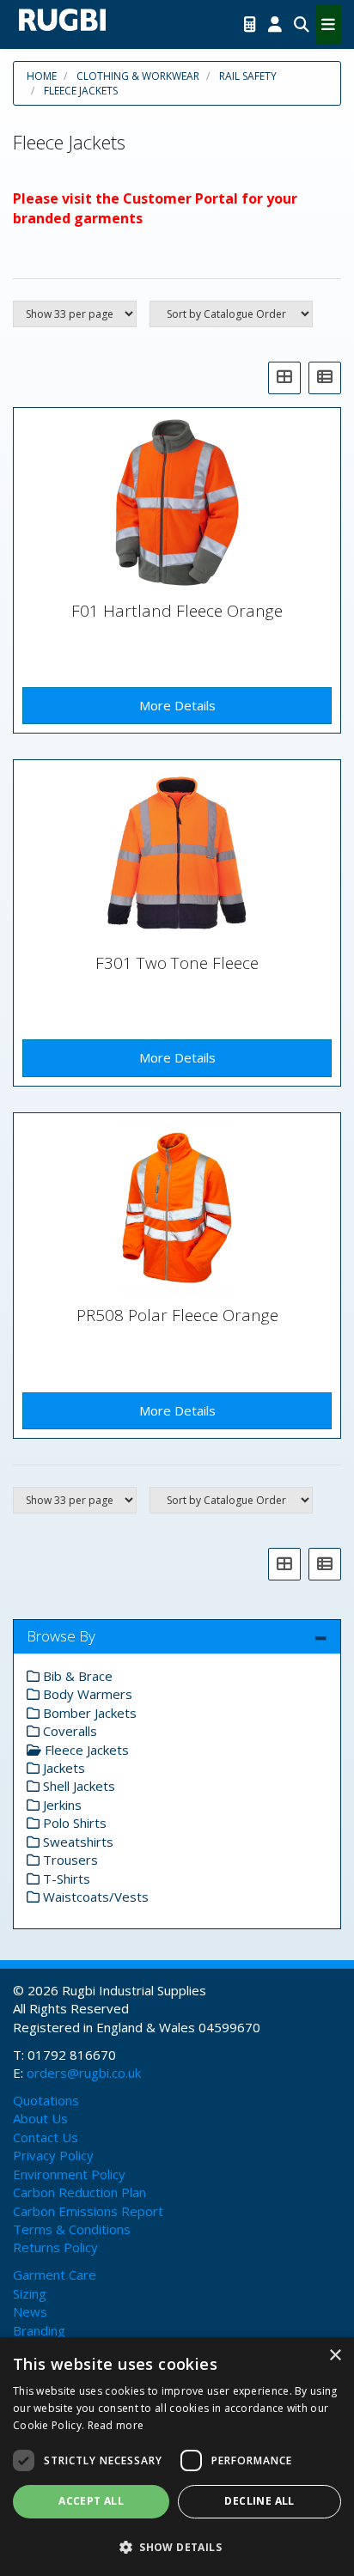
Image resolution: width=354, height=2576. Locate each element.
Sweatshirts (76, 1842)
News (30, 2311)
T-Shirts (65, 1879)
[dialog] (177, 2457)
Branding (39, 2330)
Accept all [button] (91, 2501)
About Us (40, 2118)
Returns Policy (55, 2247)
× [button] (335, 2356)
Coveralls (68, 1731)
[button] (177, 2546)
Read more (116, 2425)
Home (42, 76)
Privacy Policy (53, 2155)
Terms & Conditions (72, 2229)
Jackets (62, 1768)
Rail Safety (248, 76)
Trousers (69, 1860)
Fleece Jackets (81, 91)
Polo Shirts (73, 1823)
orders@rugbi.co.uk (84, 2073)
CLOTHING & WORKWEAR (138, 76)
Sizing (30, 2293)
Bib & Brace (76, 1676)
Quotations (46, 2100)
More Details (177, 705)
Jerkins (61, 1805)
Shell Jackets (77, 1786)
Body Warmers (86, 1694)
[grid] (284, 378)
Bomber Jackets (88, 1713)
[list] (325, 378)
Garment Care (55, 2275)
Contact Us (46, 2137)
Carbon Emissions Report (88, 2211)
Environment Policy (69, 2174)
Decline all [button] (259, 2501)
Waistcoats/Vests (94, 1897)
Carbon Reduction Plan (79, 2192)
